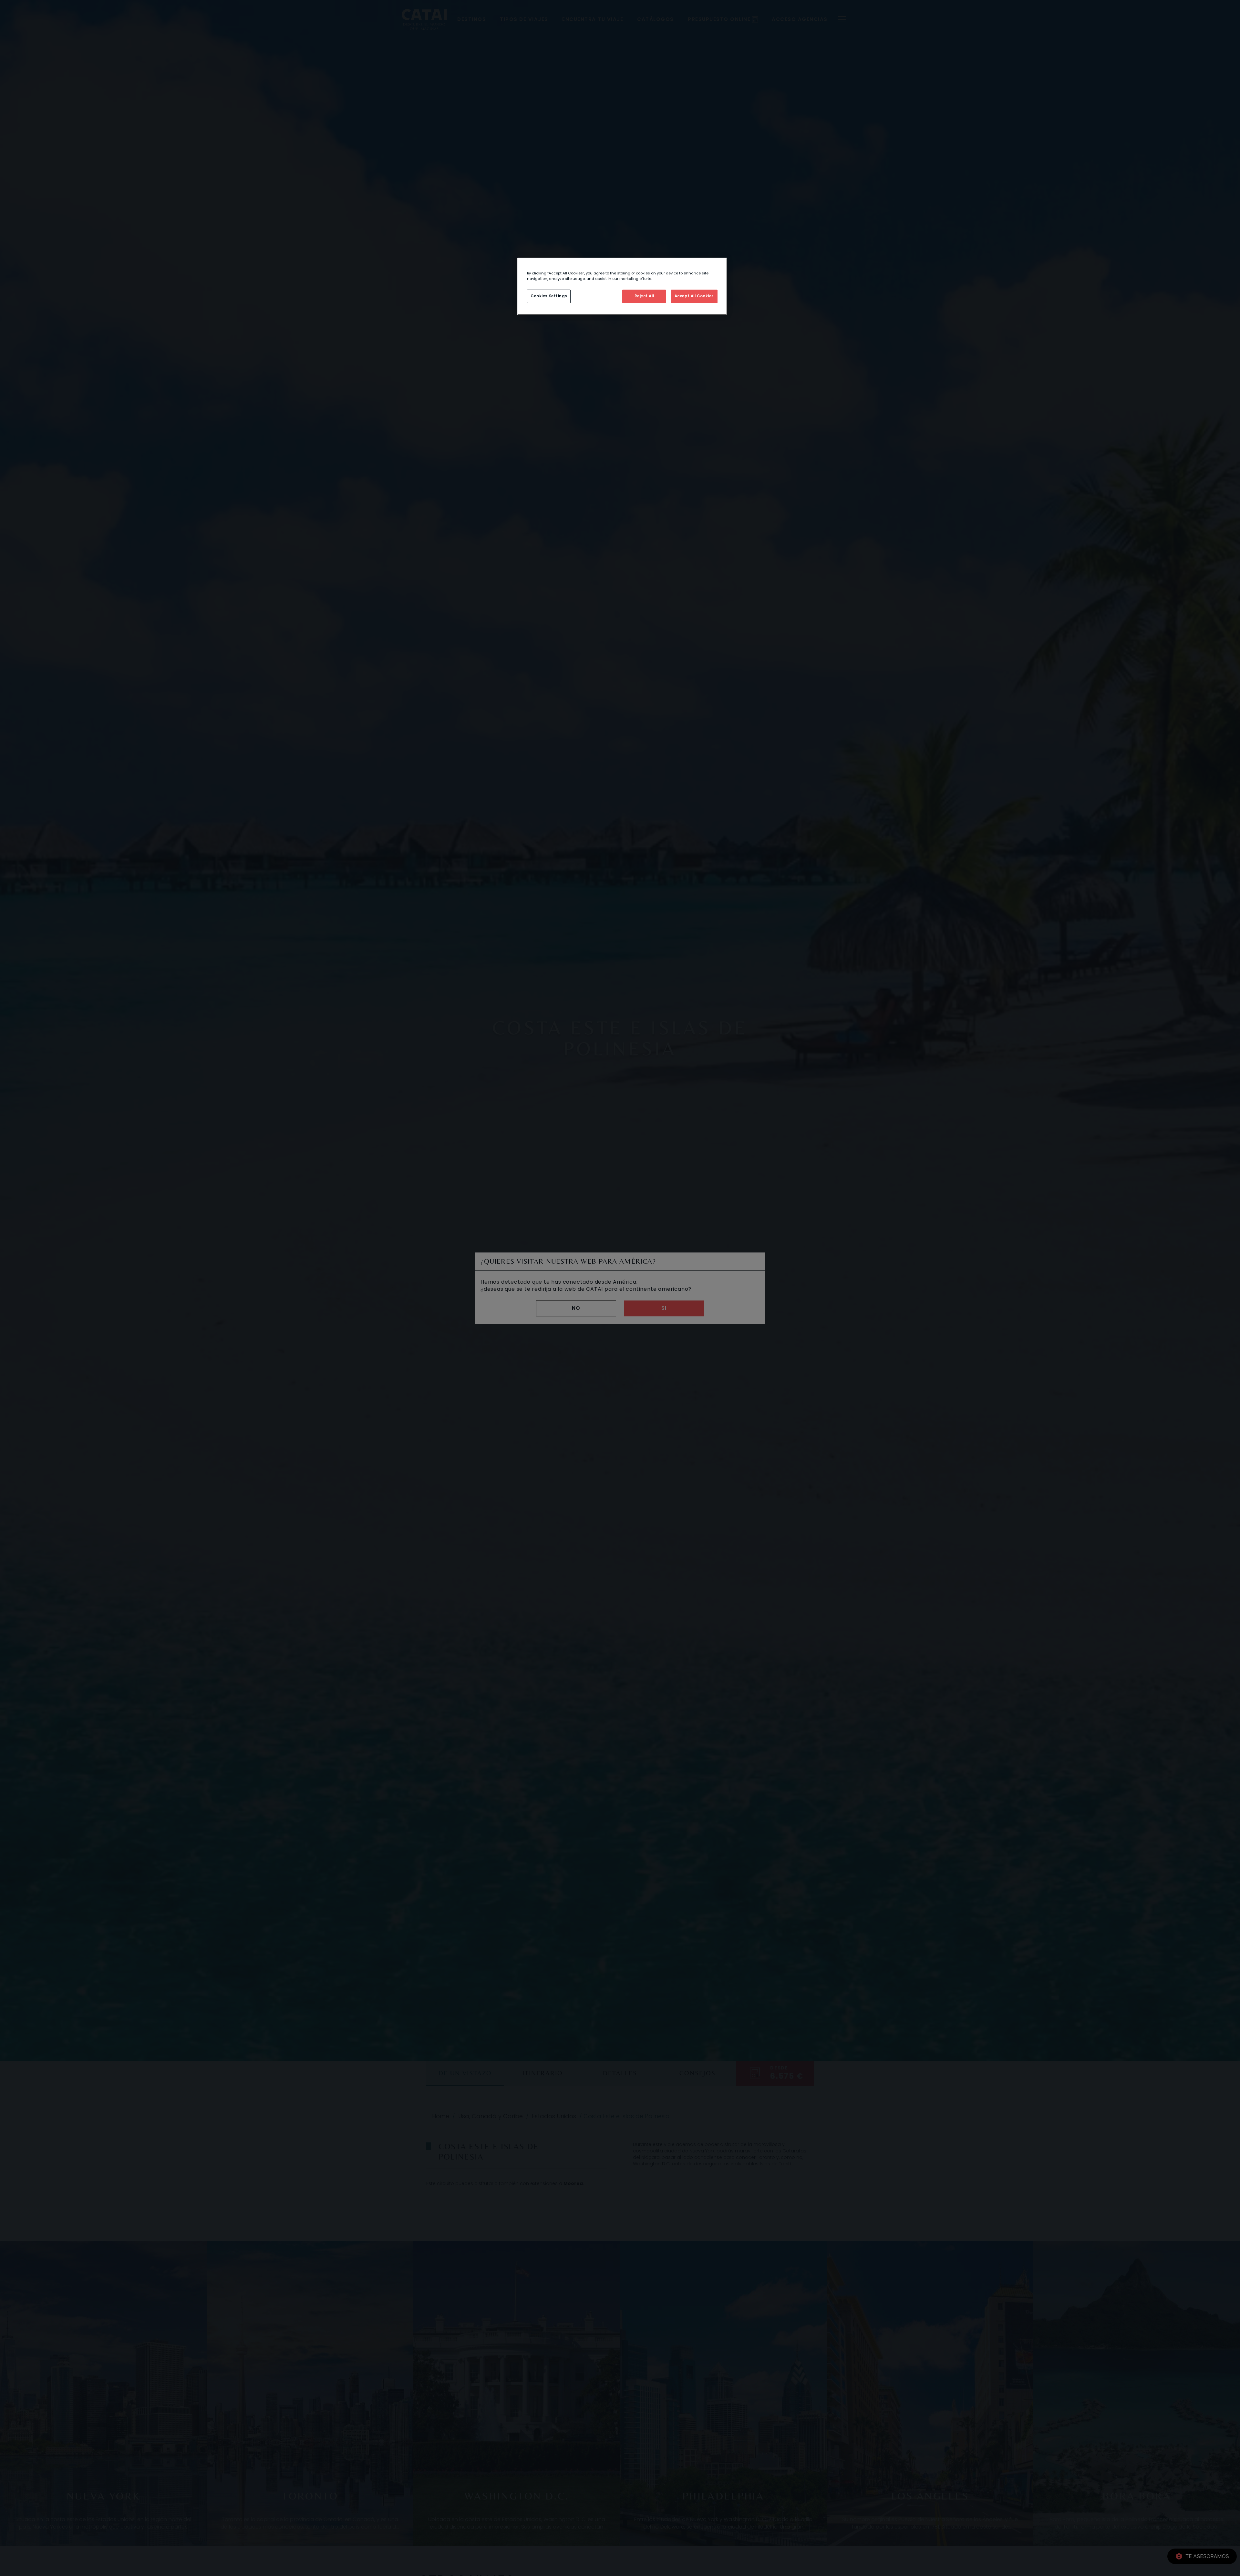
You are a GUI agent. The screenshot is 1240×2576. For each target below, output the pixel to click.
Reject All (644, 296)
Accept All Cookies (694, 296)
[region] (622, 286)
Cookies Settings (549, 296)
